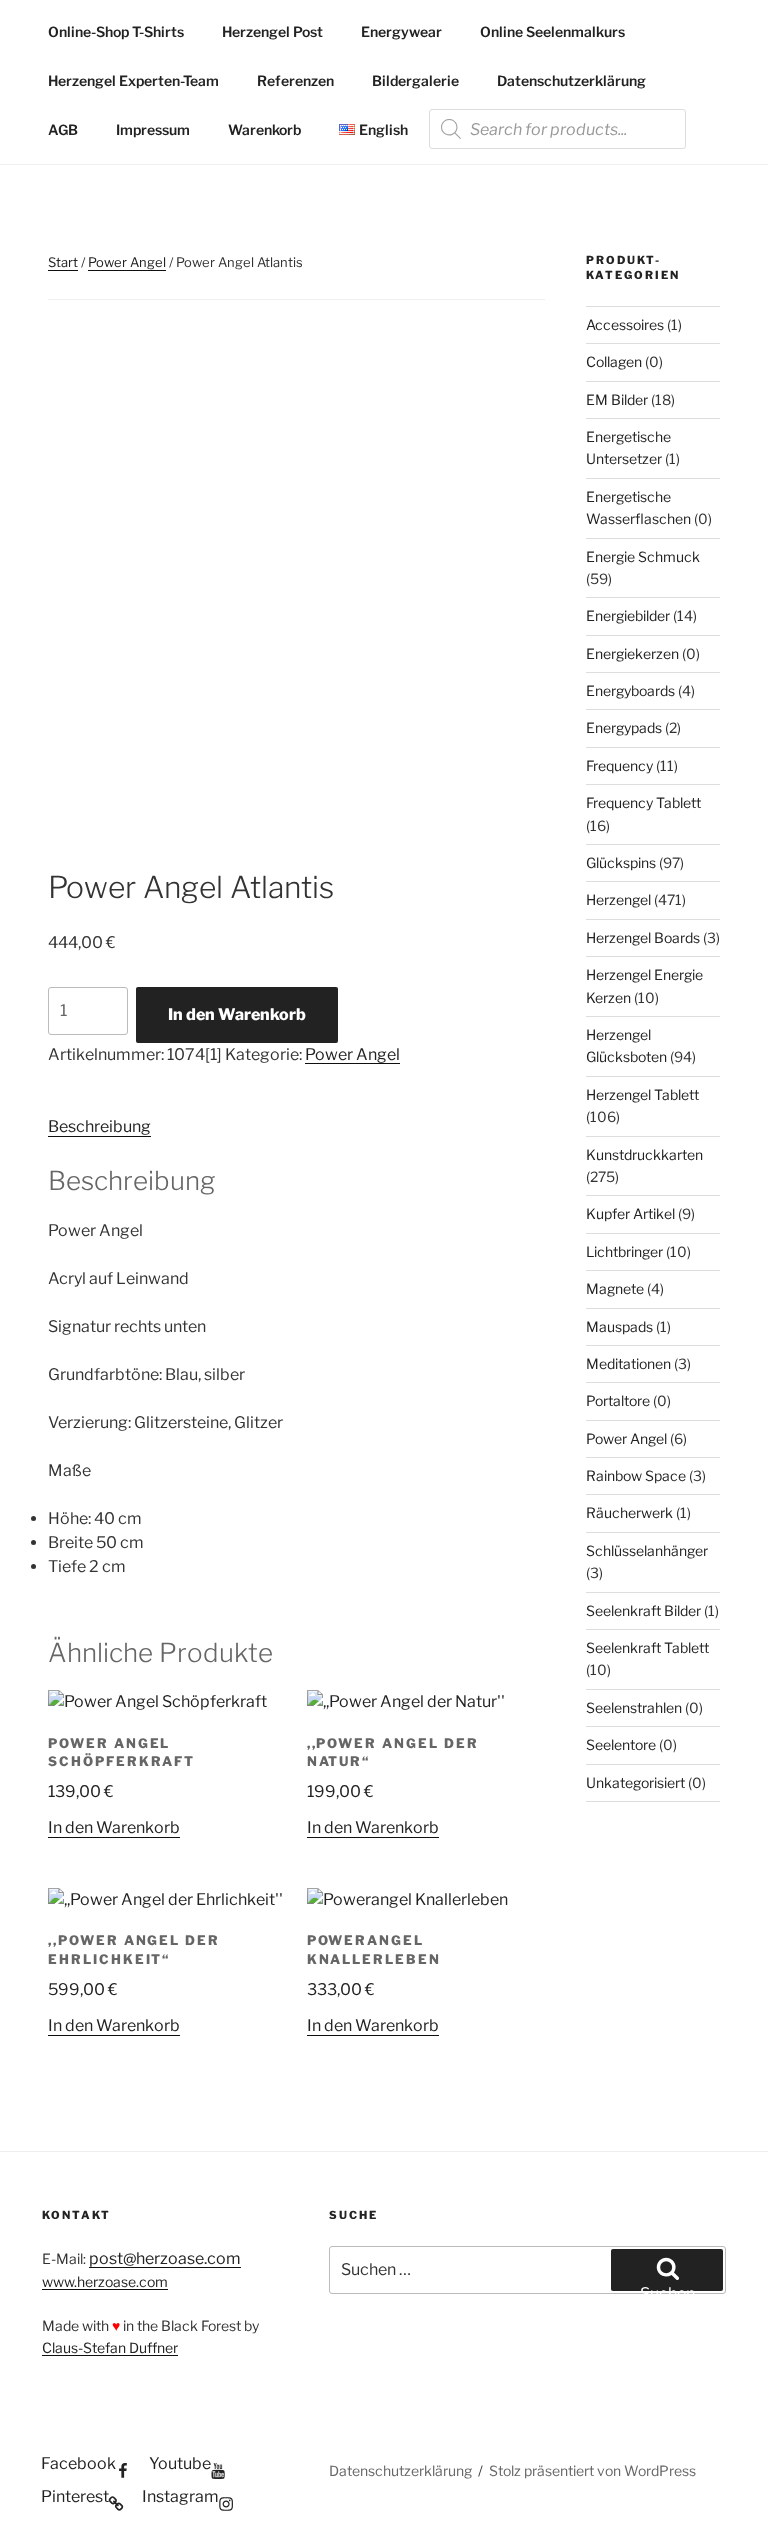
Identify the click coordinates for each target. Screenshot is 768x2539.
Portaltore (618, 1400)
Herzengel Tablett (642, 1094)
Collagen (614, 361)
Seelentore (621, 1744)
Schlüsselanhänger (647, 1550)
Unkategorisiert (635, 1782)
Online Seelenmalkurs (552, 31)
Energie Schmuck (643, 556)
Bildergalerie (415, 80)
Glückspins (621, 862)
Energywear (401, 31)
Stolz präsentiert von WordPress (592, 2470)
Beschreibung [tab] (99, 1126)
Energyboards (630, 690)
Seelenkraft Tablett (647, 1647)
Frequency (619, 765)
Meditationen (628, 1363)
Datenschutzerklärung (571, 80)
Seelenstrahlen (634, 1707)
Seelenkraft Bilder (643, 1610)
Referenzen (295, 80)
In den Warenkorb (237, 1014)
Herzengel (618, 899)
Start (63, 262)
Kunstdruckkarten (644, 1154)
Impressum (153, 129)
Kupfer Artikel (630, 1213)
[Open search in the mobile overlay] (557, 129)
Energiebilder (628, 615)
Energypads (624, 727)
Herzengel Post (272, 31)
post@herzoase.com (165, 2258)
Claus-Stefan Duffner (110, 2347)
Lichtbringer (624, 1251)
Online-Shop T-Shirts (116, 31)
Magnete (615, 1288)
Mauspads (619, 1326)
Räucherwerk (629, 1512)
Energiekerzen (632, 653)
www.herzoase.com (105, 2281)
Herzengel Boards (643, 937)
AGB (63, 129)
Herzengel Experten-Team (133, 80)
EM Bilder (617, 399)
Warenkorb (264, 129)
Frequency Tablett (643, 802)
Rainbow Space (636, 1475)
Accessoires (625, 324)
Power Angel (127, 262)
